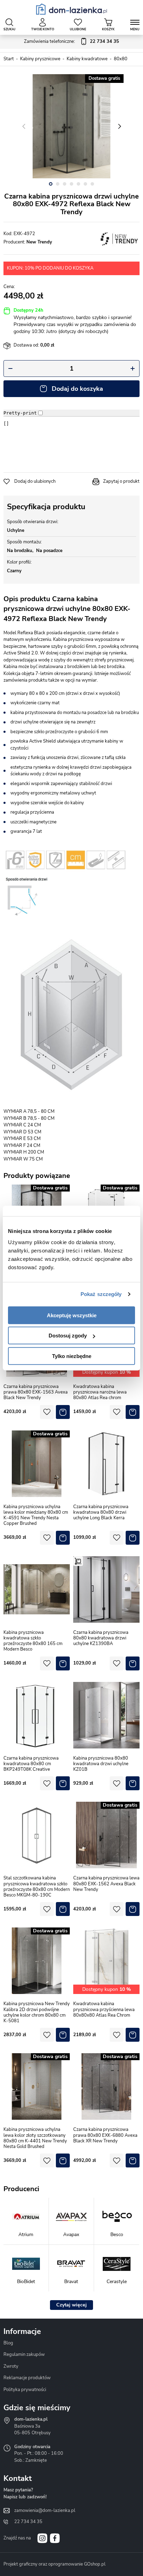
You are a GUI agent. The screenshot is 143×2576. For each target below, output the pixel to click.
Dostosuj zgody (68, 1336)
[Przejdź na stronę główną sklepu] (72, 9)
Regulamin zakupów (24, 2354)
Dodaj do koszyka (77, 389)
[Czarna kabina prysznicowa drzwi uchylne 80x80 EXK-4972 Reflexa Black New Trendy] (71, 126)
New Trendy (39, 242)
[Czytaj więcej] (71, 2305)
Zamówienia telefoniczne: (71, 41)
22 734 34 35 (28, 2522)
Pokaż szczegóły (101, 1294)
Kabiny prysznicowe (40, 59)
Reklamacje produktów (27, 2378)
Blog (8, 2343)
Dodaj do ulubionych (35, 481)
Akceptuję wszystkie (72, 1315)
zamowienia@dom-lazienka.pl (45, 2511)
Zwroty (11, 2366)
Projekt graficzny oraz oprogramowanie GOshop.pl (54, 2564)
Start (9, 59)
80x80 (121, 59)
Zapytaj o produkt (121, 481)
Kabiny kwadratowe (87, 59)
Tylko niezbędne (72, 1356)
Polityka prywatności (25, 2390)
